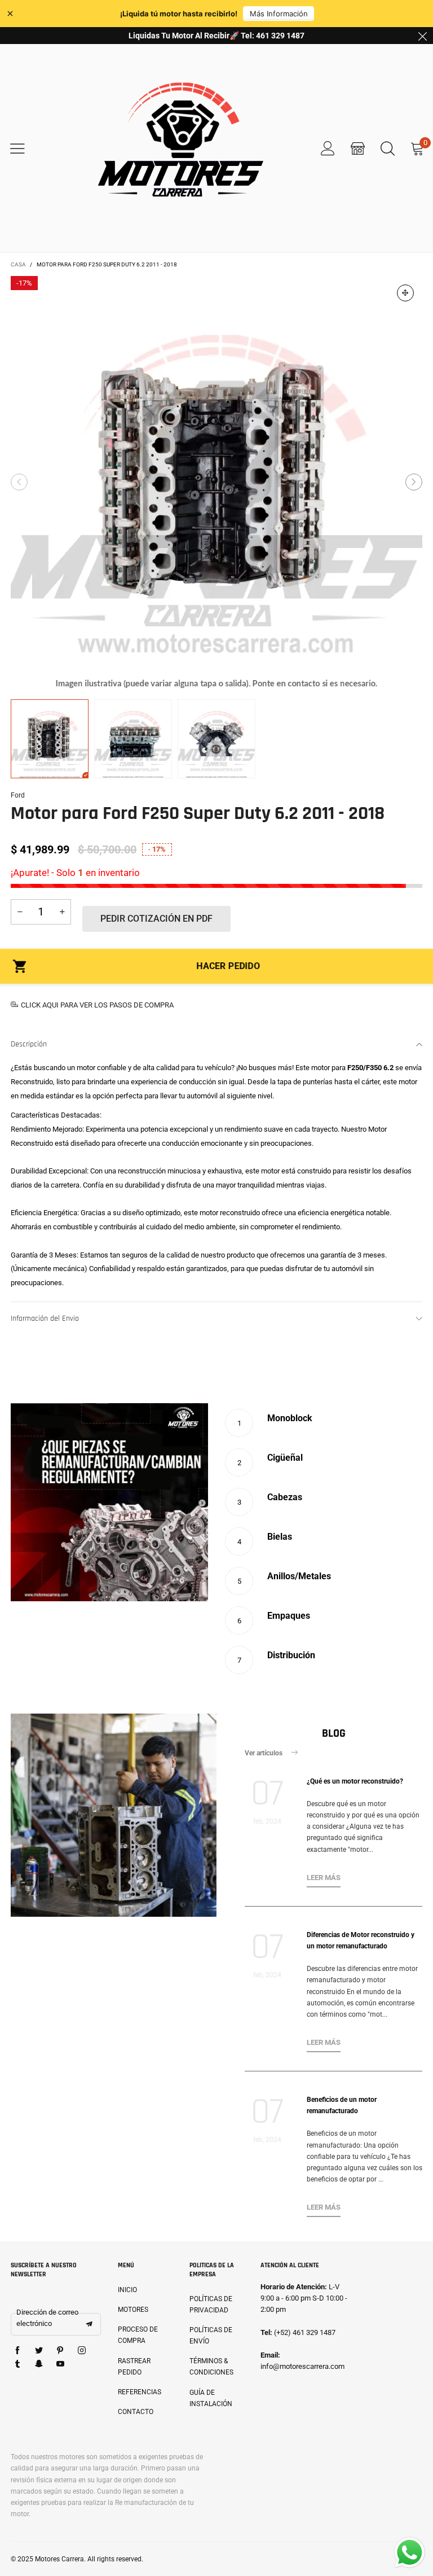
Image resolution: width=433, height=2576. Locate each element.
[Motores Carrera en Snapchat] (39, 2364)
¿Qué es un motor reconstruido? (355, 1781)
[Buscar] (388, 148)
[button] (19, 482)
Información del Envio (45, 1318)
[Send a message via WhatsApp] (410, 2553)
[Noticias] (114, 1815)
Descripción (29, 1044)
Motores (133, 2310)
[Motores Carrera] (180, 148)
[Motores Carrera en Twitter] (39, 2351)
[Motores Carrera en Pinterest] (60, 2351)
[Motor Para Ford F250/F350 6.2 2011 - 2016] (216, 482)
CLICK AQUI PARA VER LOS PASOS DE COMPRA (97, 1005)
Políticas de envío (211, 2336)
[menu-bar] (25, 148)
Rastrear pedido (134, 2367)
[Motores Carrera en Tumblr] (17, 2364)
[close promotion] (422, 36)
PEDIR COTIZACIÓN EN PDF (156, 919)
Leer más (324, 1878)
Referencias (140, 2392)
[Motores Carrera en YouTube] (60, 2364)
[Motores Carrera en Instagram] (82, 2351)
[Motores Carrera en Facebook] (17, 2351)
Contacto (136, 2412)
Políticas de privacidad (211, 2305)
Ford (18, 795)
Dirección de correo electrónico (47, 2318)
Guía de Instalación (211, 2398)
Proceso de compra (138, 2335)
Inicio (127, 2290)
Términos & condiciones (211, 2367)
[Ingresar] (328, 148)
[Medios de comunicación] (405, 293)
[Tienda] (358, 148)
